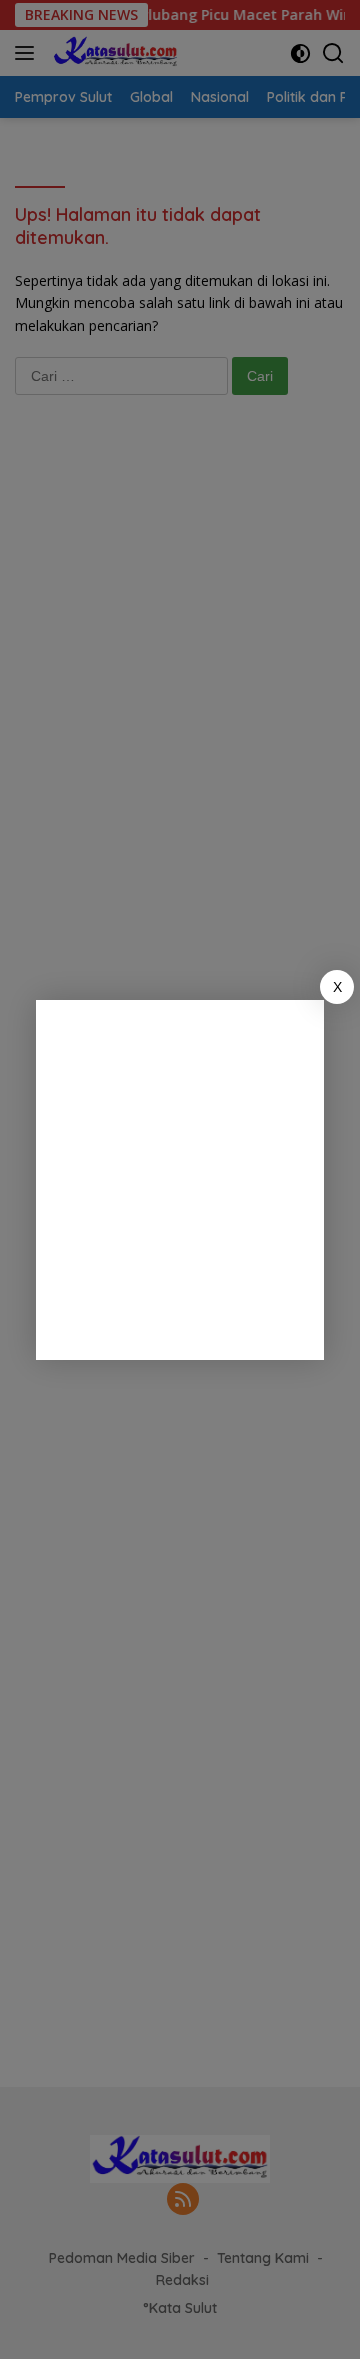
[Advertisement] (180, 1180)
